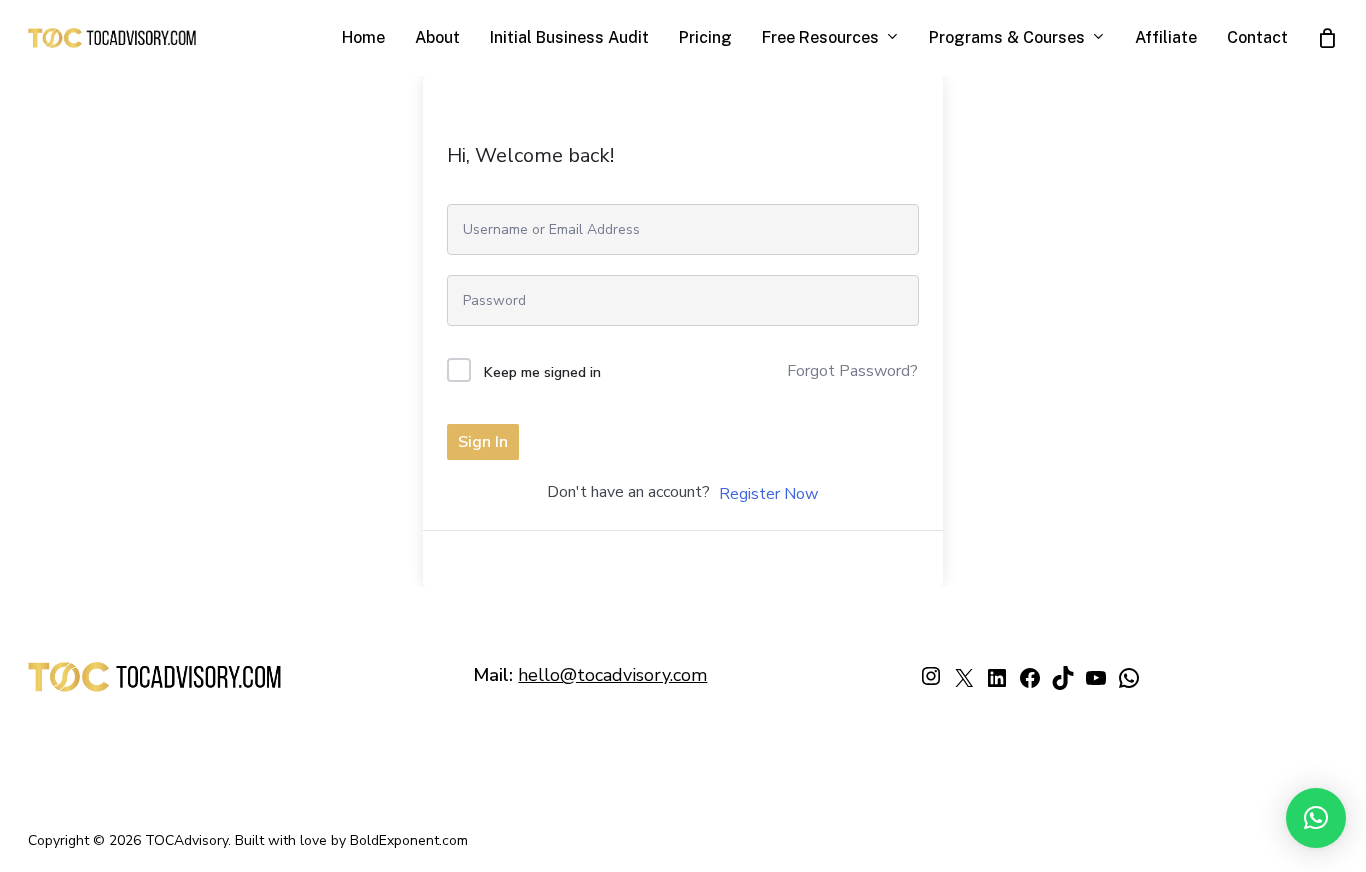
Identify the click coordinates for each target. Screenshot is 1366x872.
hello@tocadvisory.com (612, 675)
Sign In (483, 442)
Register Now (768, 494)
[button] (1316, 818)
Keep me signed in (542, 372)
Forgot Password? (852, 371)
